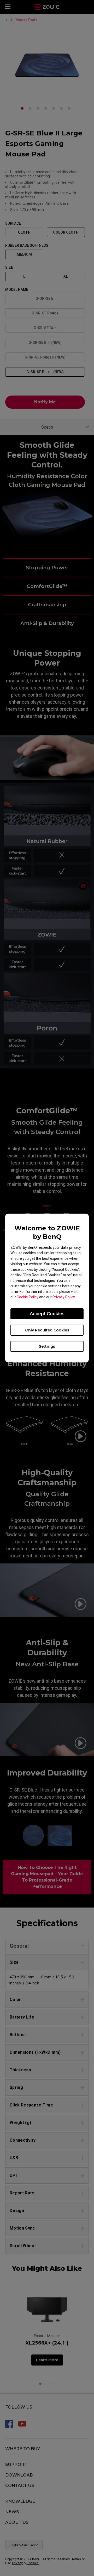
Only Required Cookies (47, 1330)
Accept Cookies (47, 1314)
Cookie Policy (28, 1297)
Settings (47, 1346)
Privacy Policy (64, 1297)
